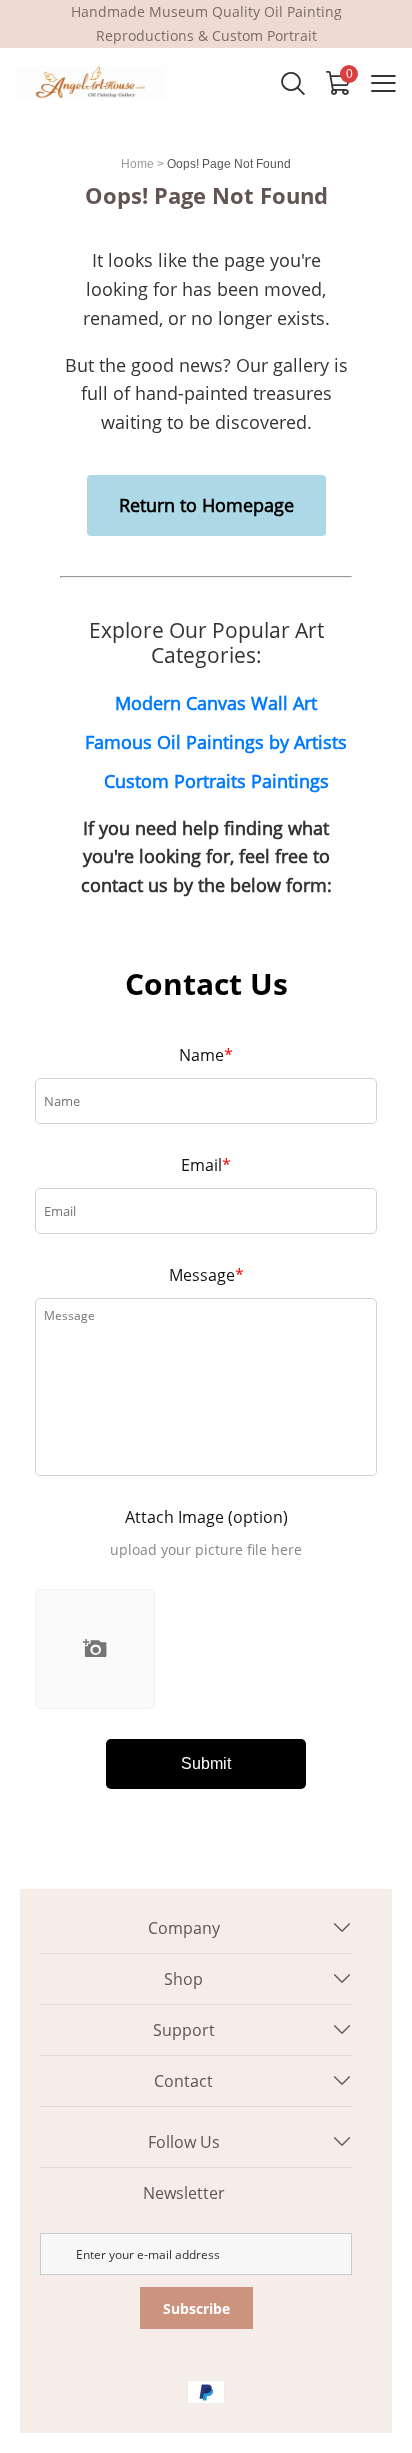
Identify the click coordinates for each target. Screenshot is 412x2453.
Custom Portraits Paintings (216, 781)
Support (184, 2030)
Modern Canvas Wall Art (216, 703)
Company (184, 1928)
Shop (183, 1979)
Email (206, 1165)
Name (206, 1055)
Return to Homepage (206, 505)
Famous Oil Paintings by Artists (216, 742)
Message (206, 1275)
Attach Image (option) (206, 1517)
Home (137, 164)
